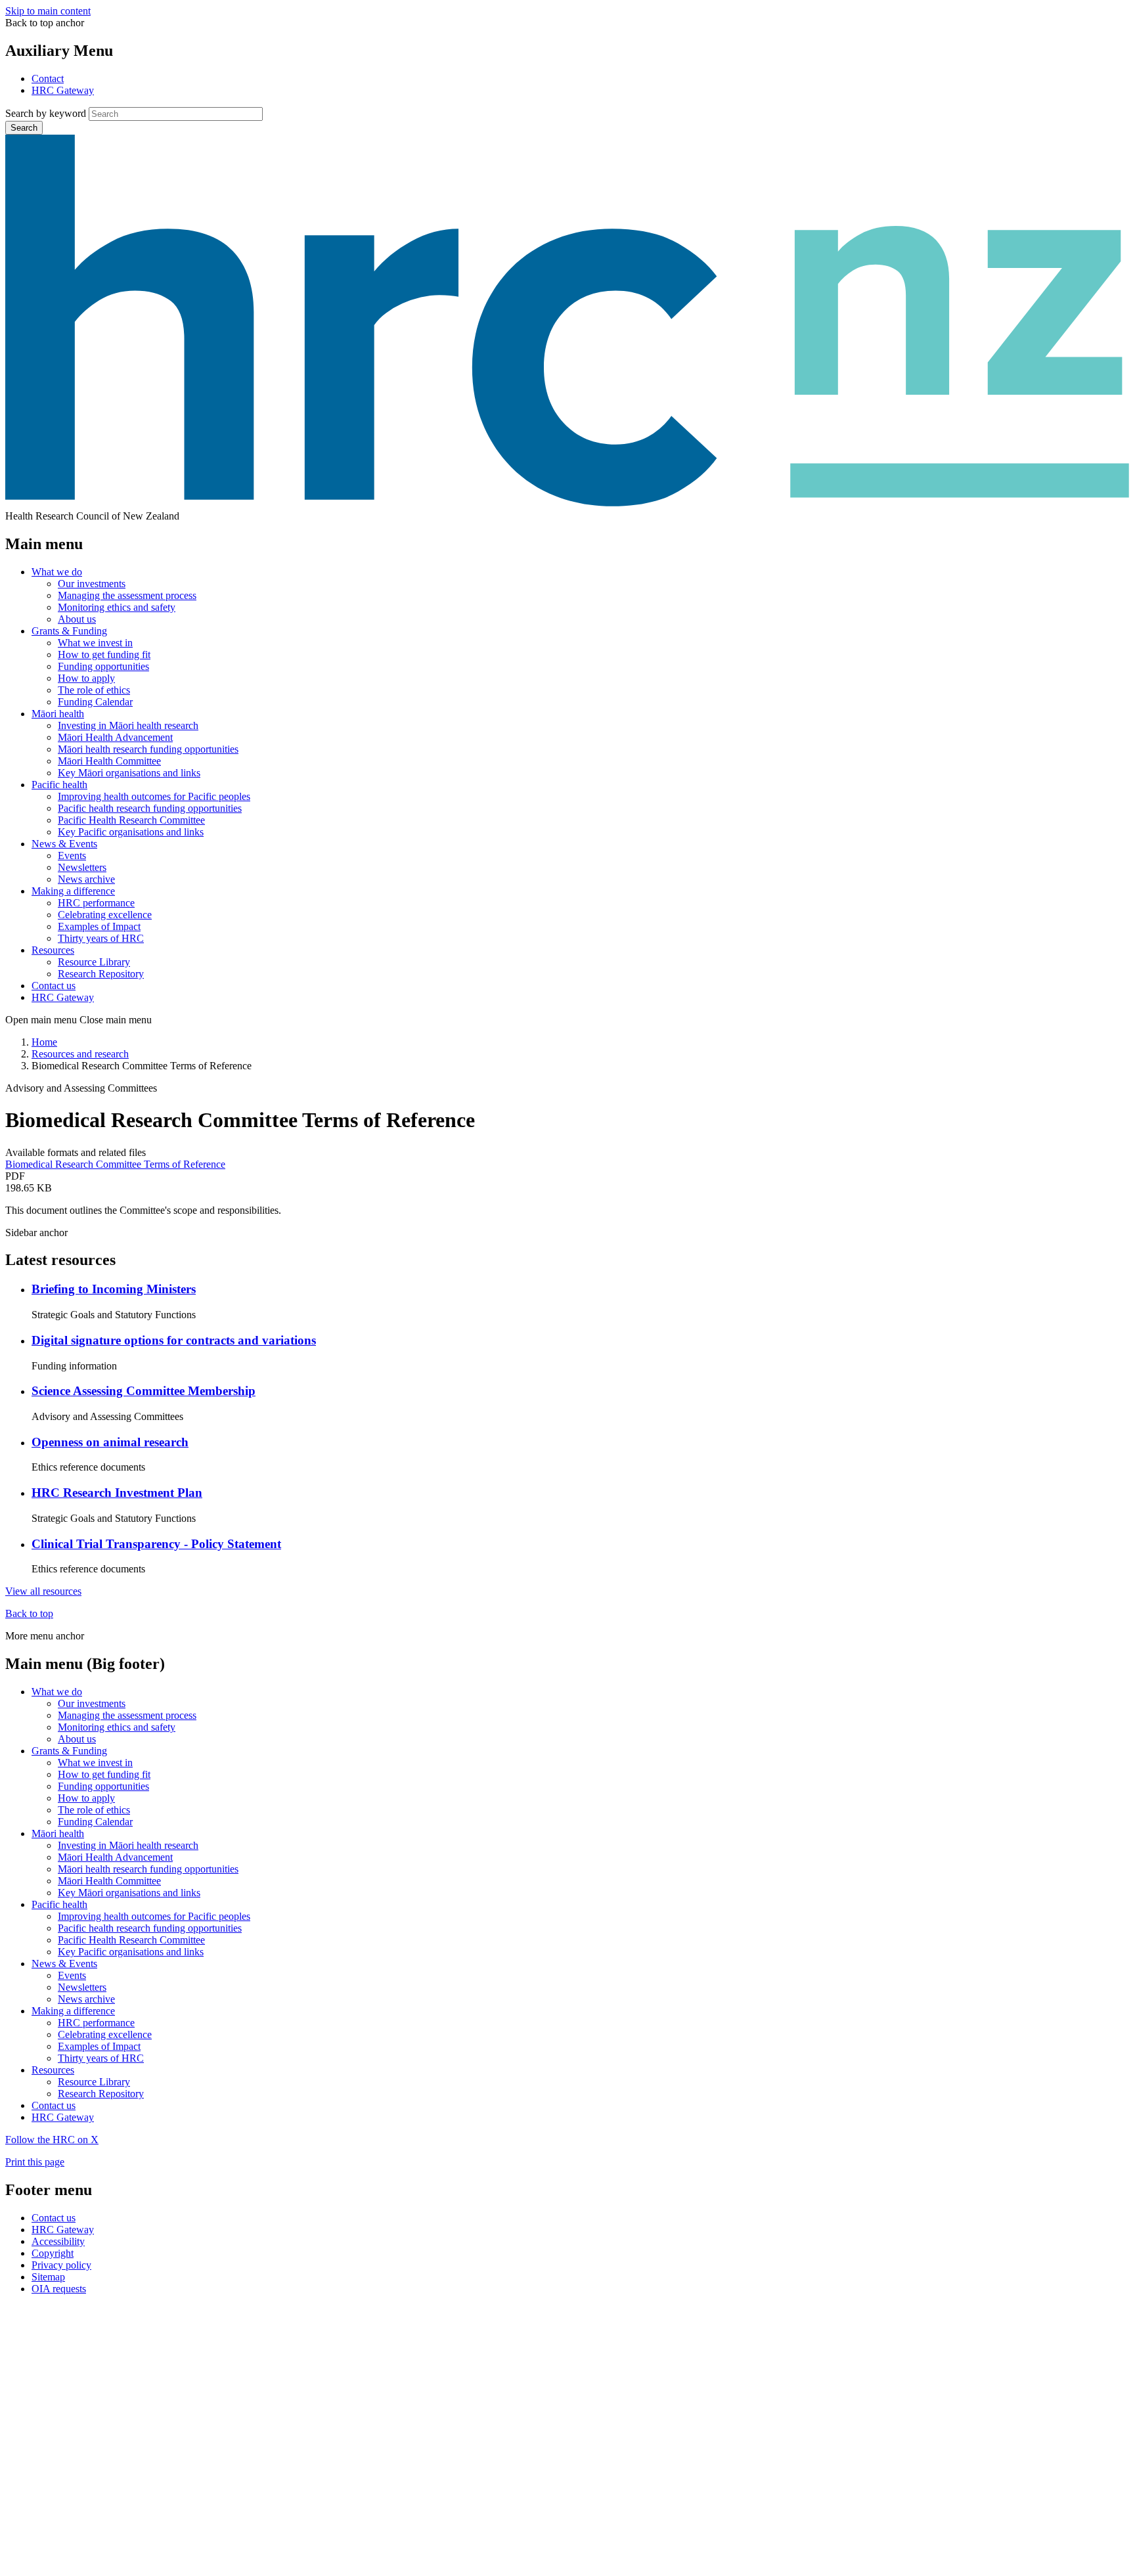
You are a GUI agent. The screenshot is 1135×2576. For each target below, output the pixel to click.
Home (44, 1042)
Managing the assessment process (127, 595)
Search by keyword (46, 113)
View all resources (43, 1591)
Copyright (53, 2253)
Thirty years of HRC (101, 938)
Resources (53, 950)
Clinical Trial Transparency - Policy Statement (156, 1544)
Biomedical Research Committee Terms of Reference (115, 1164)
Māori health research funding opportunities (148, 749)
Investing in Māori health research (128, 725)
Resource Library (94, 962)
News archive (86, 879)
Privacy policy (61, 2265)
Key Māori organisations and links (129, 773)
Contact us (54, 986)
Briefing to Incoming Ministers (114, 1289)
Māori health (58, 714)
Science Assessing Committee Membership (144, 1391)
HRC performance (96, 903)
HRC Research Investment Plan (117, 1493)
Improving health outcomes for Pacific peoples (154, 796)
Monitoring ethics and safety (117, 607)
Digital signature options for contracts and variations (174, 1340)
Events (72, 855)
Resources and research (80, 1054)
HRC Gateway (63, 90)
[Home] (567, 504)
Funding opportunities (103, 666)
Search (24, 128)
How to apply (86, 678)
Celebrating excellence (105, 915)
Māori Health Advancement (115, 737)
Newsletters (82, 867)
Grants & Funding (69, 631)
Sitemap (48, 2277)
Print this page (35, 2162)
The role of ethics (94, 690)
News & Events (64, 844)
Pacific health (59, 785)
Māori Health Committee (109, 761)
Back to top (29, 1613)
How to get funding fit (104, 655)
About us (77, 619)
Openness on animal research (110, 1442)
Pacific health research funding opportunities (150, 808)
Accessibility (58, 2241)
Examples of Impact (99, 926)
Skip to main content (48, 11)
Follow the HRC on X (52, 2140)
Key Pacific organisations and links (131, 832)
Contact (48, 78)
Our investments (92, 584)
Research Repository (101, 974)
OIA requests (59, 2289)
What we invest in (95, 643)
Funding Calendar (95, 702)
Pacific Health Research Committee (131, 820)
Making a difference (73, 891)
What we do (57, 572)
